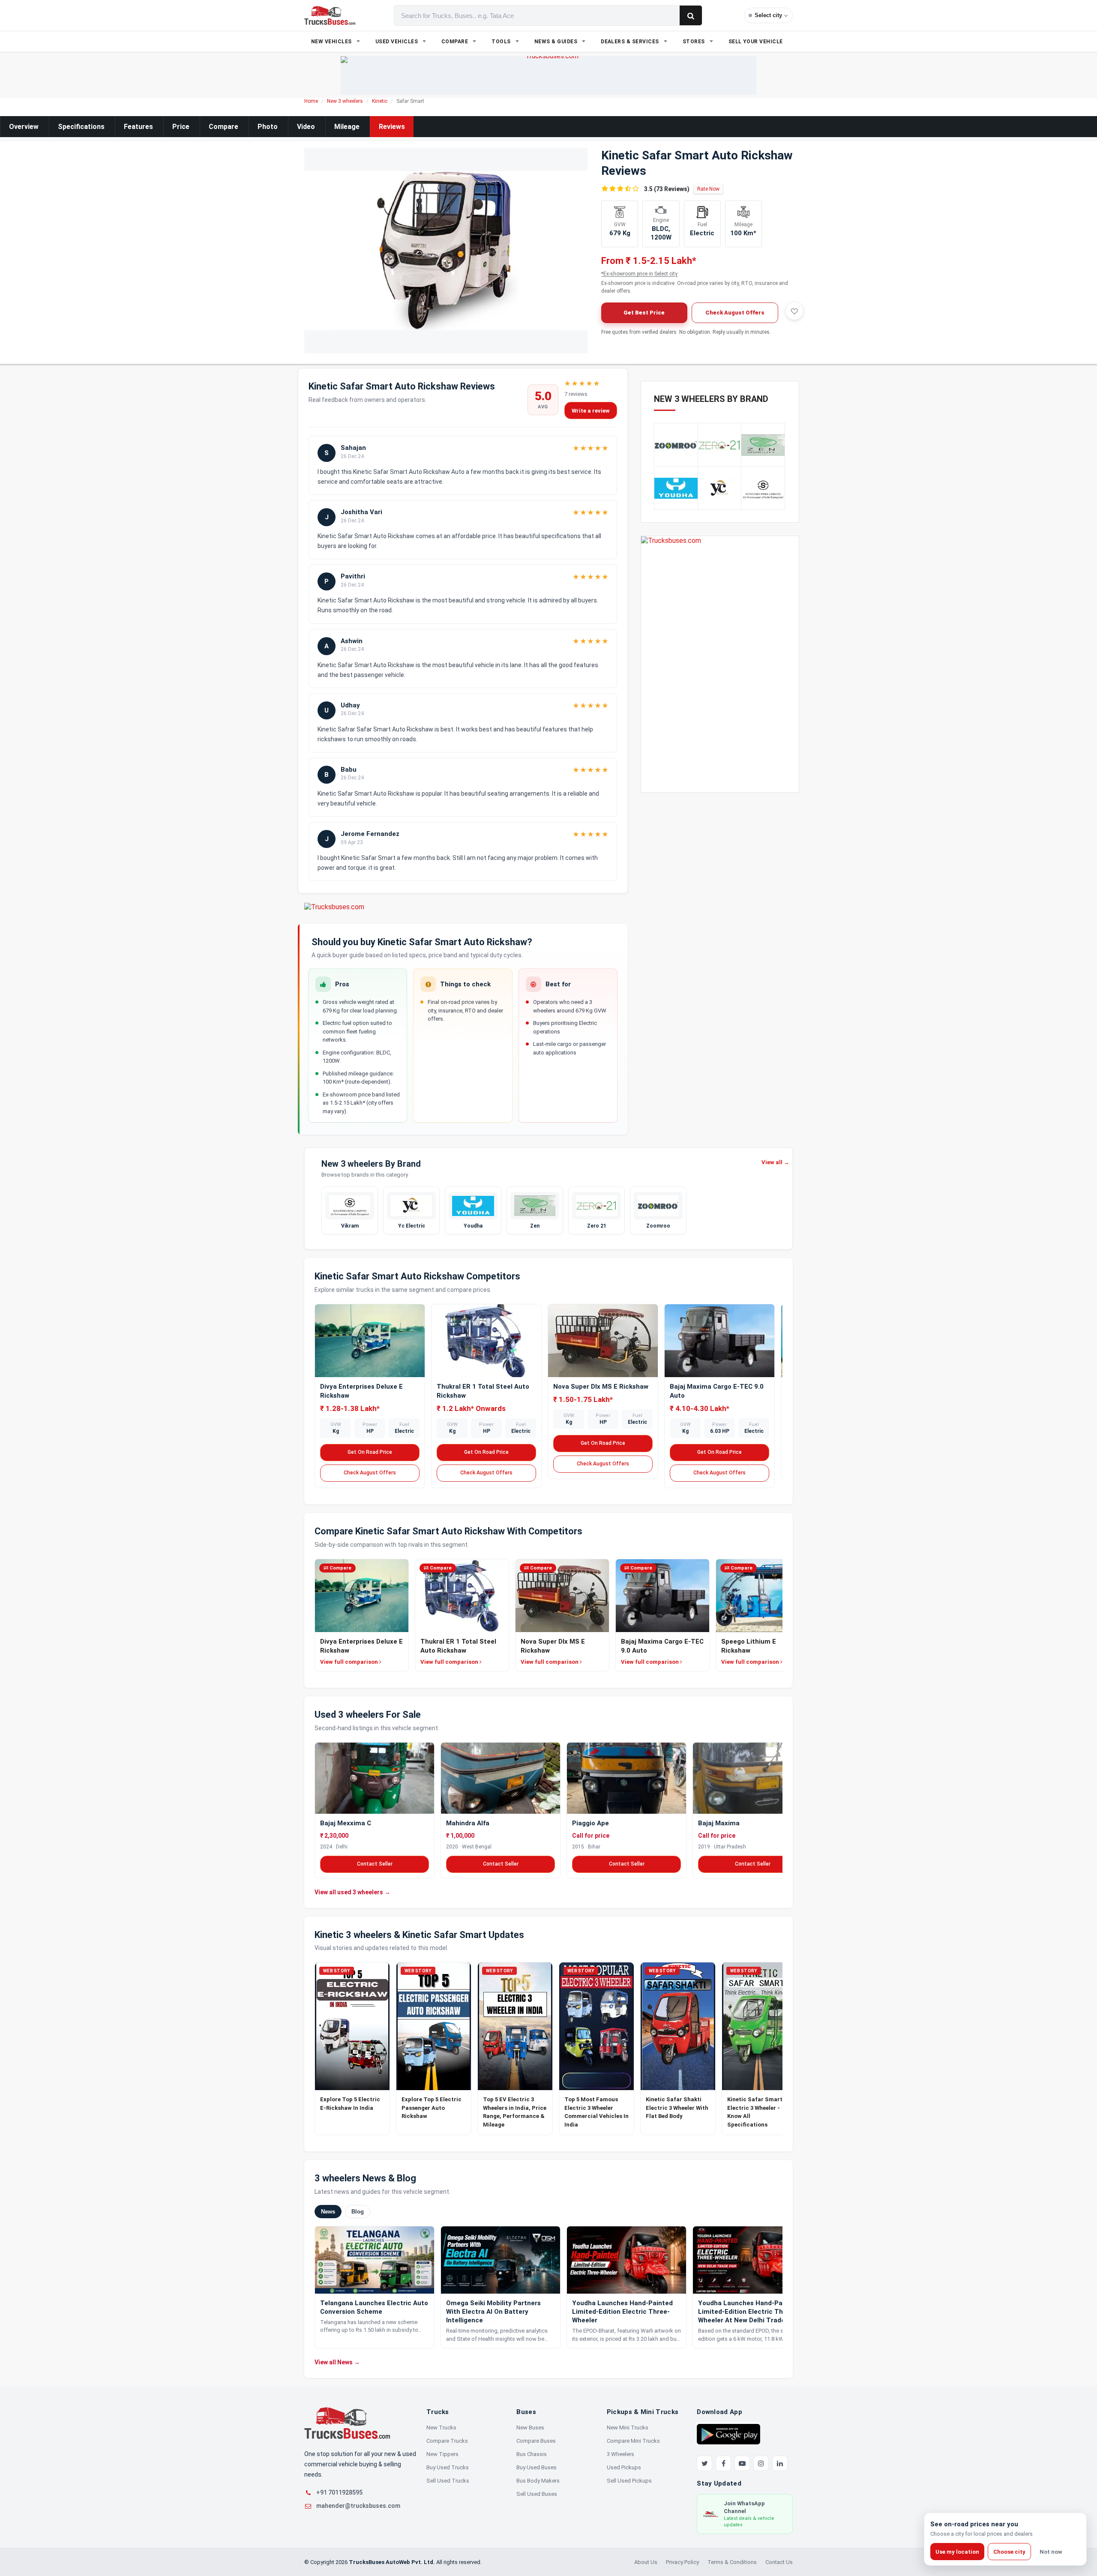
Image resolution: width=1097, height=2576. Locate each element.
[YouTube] (742, 2463)
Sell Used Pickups (629, 2481)
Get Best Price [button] (644, 313)
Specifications (81, 127)
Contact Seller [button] (375, 1864)
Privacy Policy (682, 2562)
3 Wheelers (620, 2454)
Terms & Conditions (732, 2562)
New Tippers (442, 2454)
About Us (646, 2562)
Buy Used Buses (537, 2467)
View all (775, 1162)
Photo (268, 127)
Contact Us (779, 2562)
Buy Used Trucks (448, 2467)
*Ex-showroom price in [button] (639, 274)
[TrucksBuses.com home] (330, 15)
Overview (24, 127)
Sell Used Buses (537, 2494)
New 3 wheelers (345, 101)
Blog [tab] (358, 2212)
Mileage (347, 127)
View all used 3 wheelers (352, 1892)
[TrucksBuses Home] (347, 2423)
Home (311, 101)
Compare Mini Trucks (633, 2441)
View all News (337, 2362)
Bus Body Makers (538, 2481)
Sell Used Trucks (448, 2481)
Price (181, 127)
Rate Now (708, 189)
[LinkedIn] (780, 2463)
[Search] (691, 15)
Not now (1051, 2552)
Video (306, 127)
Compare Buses (536, 2441)
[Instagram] (761, 2463)
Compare (223, 127)
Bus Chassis (532, 2454)
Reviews (392, 127)
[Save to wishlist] (794, 311)
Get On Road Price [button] (370, 1452)
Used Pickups (624, 2467)
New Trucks (441, 2428)
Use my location (957, 2552)
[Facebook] (723, 2463)
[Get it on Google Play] (728, 2434)
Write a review (591, 411)
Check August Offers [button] (735, 313)
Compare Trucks (447, 2441)
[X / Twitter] (704, 2463)
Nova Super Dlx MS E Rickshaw (601, 1387)
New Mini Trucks (628, 2428)
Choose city (1009, 2552)
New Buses (530, 2428)
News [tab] (328, 2212)
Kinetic (380, 101)
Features (138, 127)
